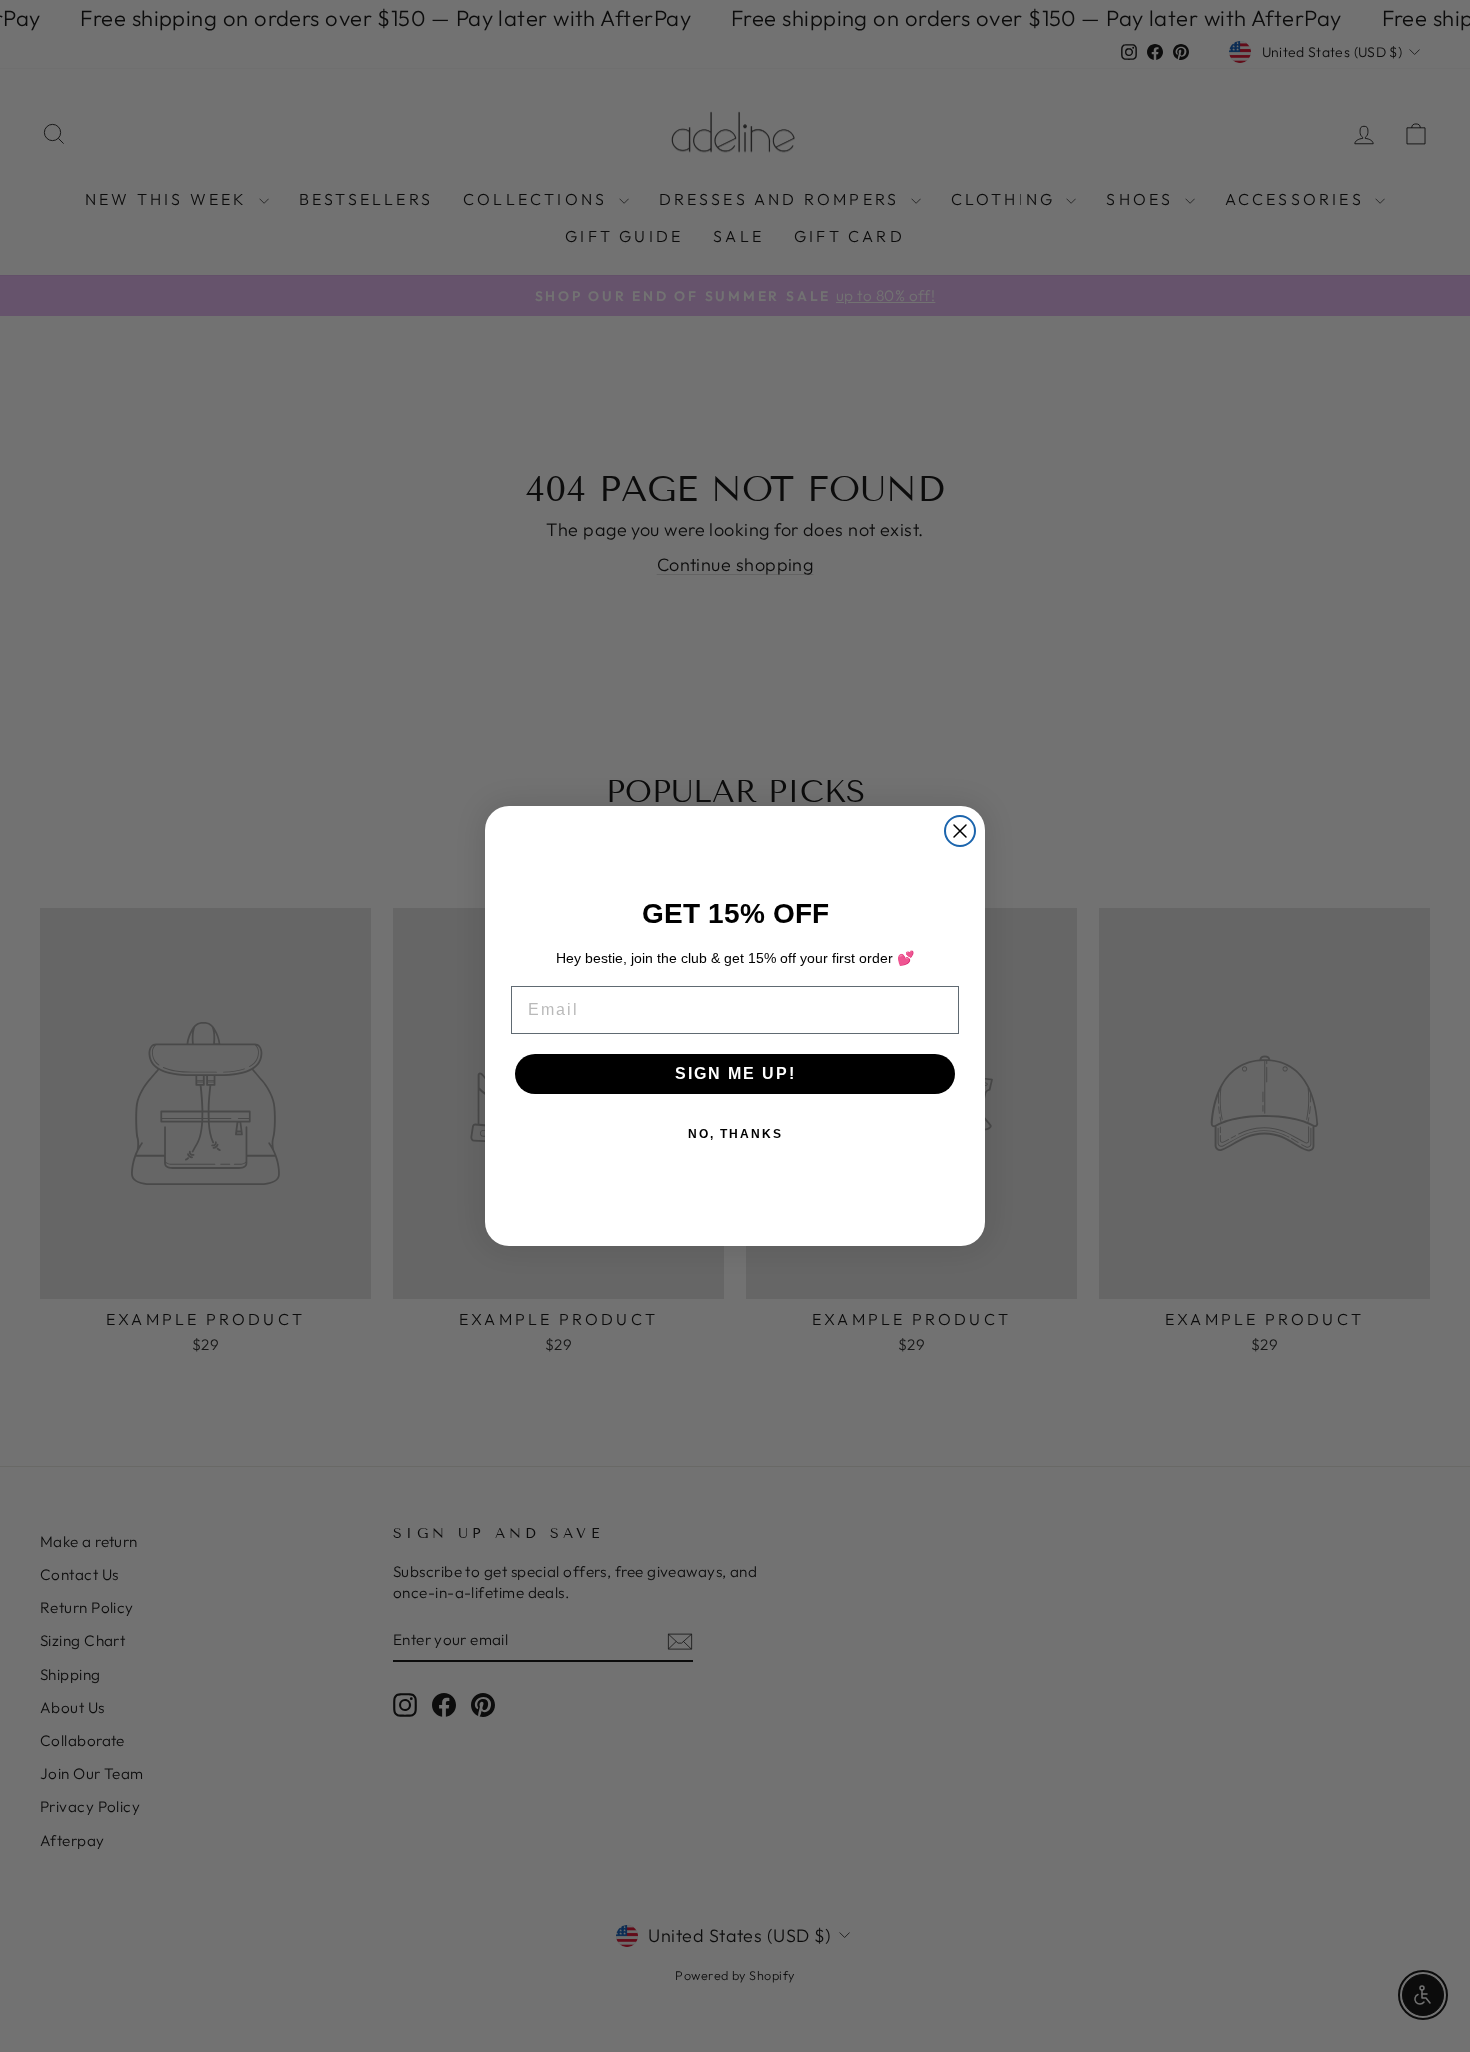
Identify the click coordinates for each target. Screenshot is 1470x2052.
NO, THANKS (735, 1134)
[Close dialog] (960, 831)
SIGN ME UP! (735, 1073)
